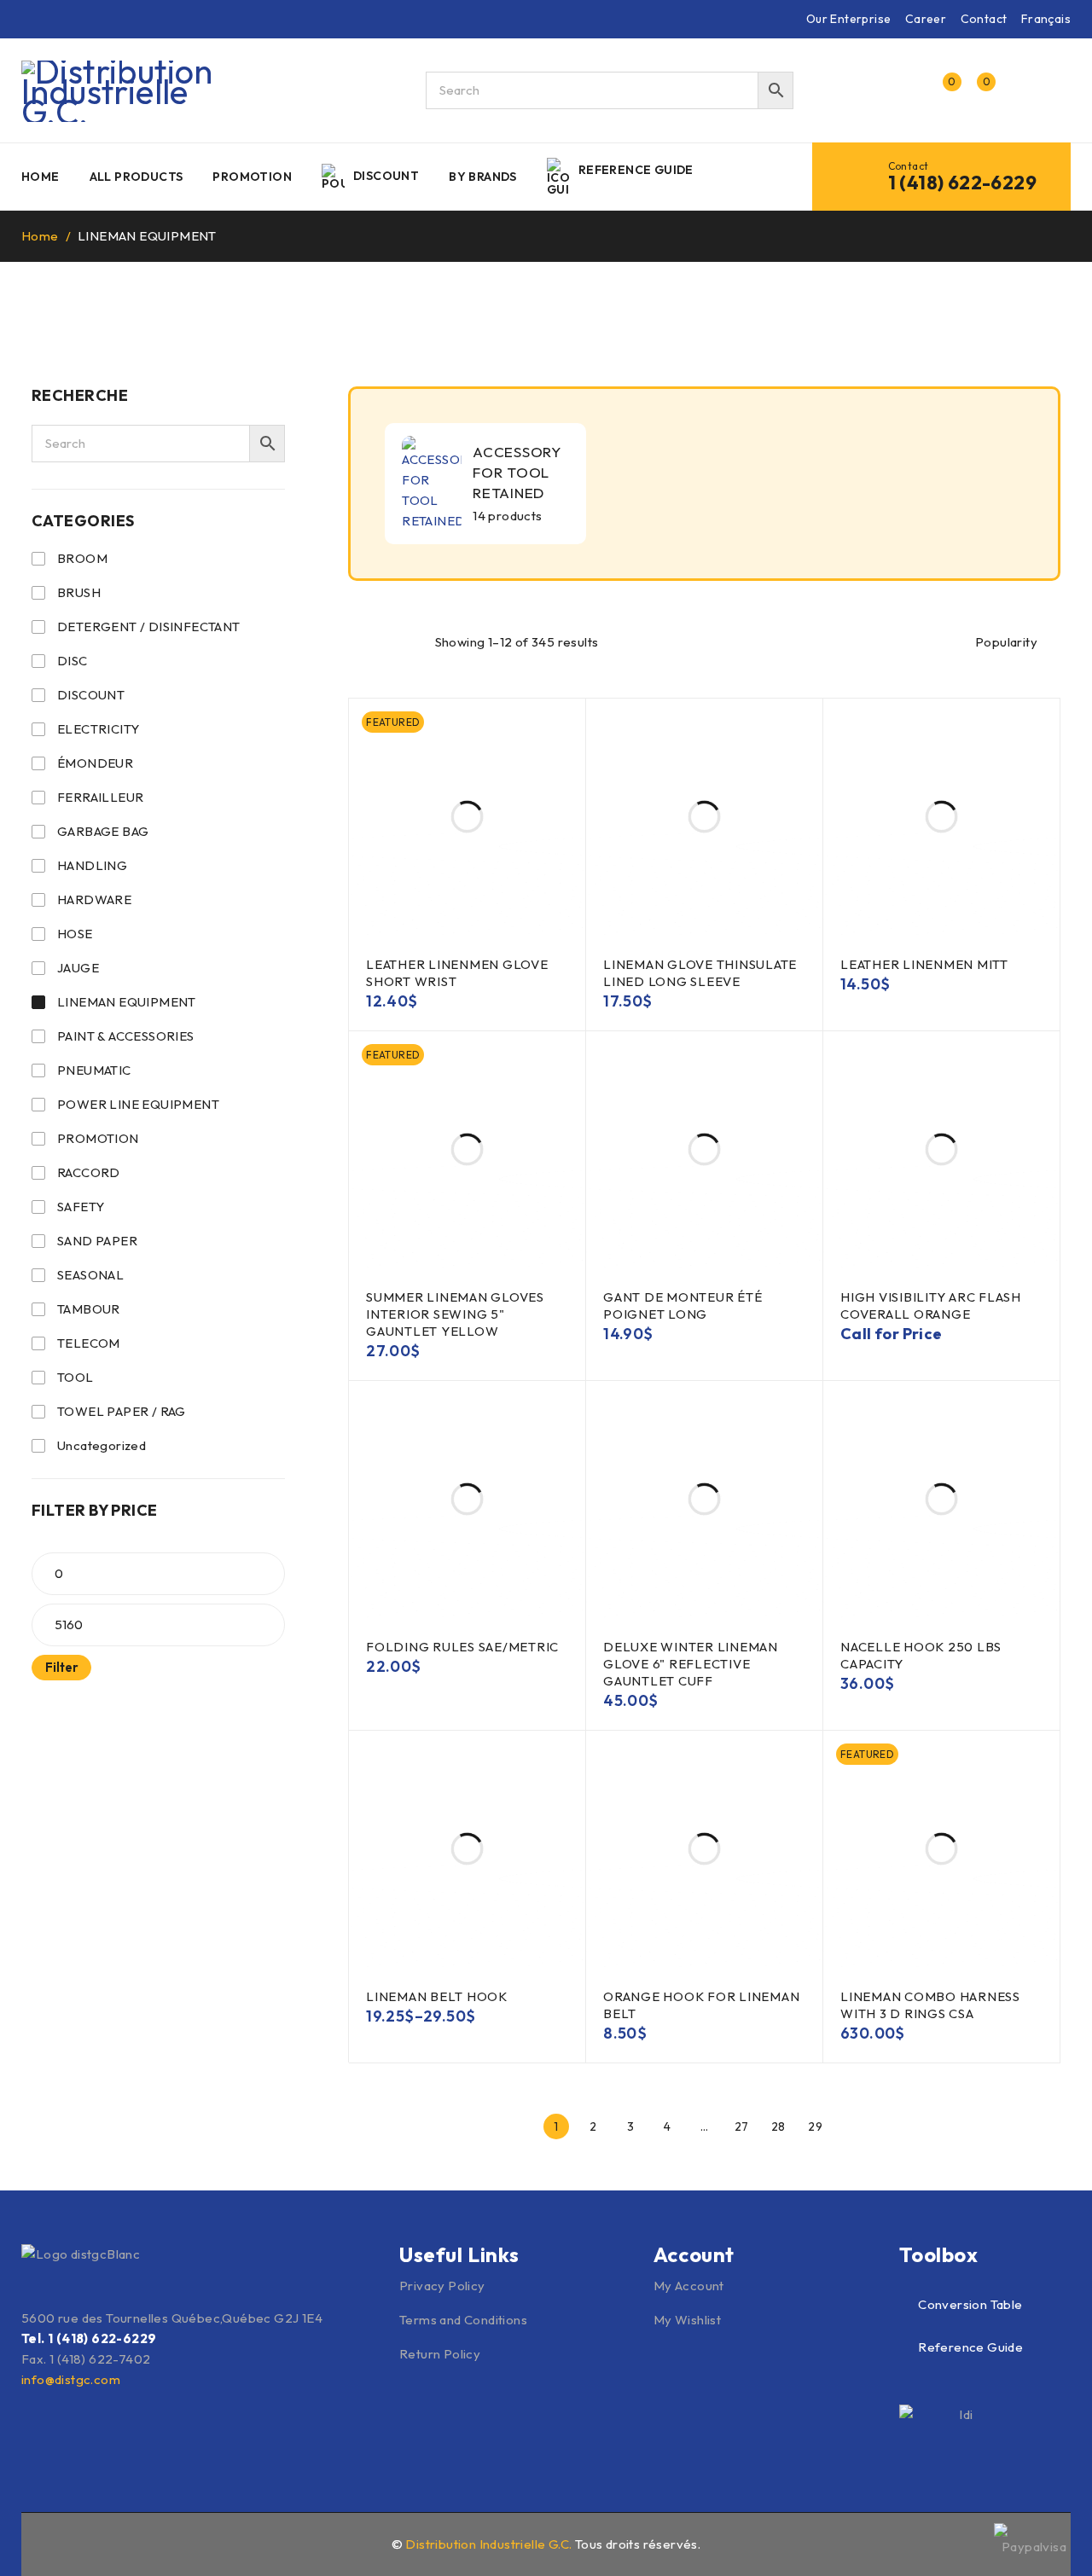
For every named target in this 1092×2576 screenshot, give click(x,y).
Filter (62, 1667)
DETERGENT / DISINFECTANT (149, 627)
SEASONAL (90, 1275)
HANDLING (92, 865)
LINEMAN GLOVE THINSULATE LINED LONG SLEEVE (700, 973)
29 (815, 2126)
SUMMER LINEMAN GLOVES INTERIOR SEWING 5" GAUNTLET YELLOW (455, 1314)
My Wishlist (687, 2320)
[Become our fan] (32, 2542)
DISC (73, 661)
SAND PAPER (97, 1241)
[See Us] (68, 2542)
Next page (852, 2126)
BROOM (82, 558)
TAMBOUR (89, 1309)
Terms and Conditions (463, 2320)
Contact (984, 19)
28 (778, 2126)
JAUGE (78, 968)
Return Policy (440, 2354)
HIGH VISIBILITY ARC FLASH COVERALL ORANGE (931, 1305)
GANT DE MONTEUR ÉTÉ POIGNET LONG (682, 1305)
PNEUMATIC (94, 1070)
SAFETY (81, 1207)
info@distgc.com (71, 2379)
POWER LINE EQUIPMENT (138, 1104)
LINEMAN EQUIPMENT (127, 1002)
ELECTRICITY (98, 729)
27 (742, 2126)
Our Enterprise (849, 19)
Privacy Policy (442, 2286)
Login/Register (906, 90)
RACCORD (89, 1172)
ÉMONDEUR (95, 763)
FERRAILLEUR (100, 797)
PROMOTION (98, 1138)
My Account (689, 2286)
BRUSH (79, 592)
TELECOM (89, 1343)
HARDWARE (94, 899)
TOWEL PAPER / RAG (122, 1411)
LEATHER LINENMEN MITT (924, 964)
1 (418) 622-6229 (962, 183)
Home (40, 236)
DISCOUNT (91, 695)
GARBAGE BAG (103, 831)
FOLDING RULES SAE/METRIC (462, 1647)
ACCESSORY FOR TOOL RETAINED (517, 472)
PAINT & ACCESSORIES (126, 1036)
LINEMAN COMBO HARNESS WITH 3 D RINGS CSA (930, 2005)
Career (926, 19)
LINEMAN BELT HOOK (437, 1996)
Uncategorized (102, 1445)
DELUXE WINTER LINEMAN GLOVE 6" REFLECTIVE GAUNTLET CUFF (691, 1664)
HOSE (75, 934)
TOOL (76, 1377)
